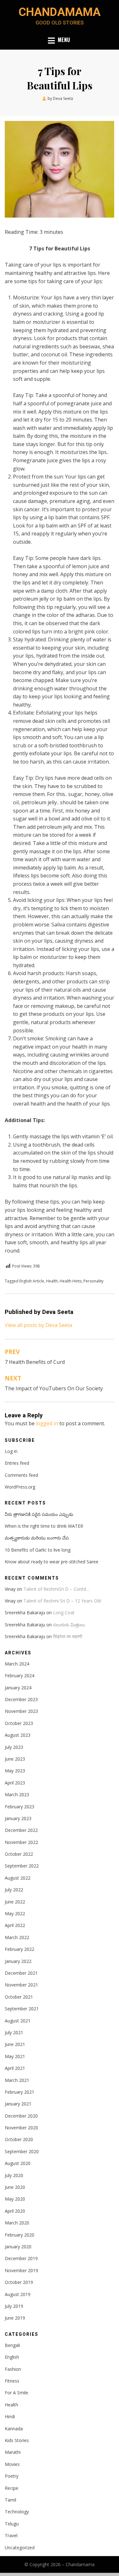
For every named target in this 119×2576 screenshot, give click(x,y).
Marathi (13, 2452)
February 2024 (20, 1675)
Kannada (14, 2429)
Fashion (13, 2369)
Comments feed (21, 1475)
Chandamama (60, 12)
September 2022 (22, 1866)
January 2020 (18, 2247)
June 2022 (15, 1902)
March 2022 (17, 1937)
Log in (11, 1451)
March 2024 (17, 1664)
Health (52, 1281)
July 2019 (14, 2306)
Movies (12, 2464)
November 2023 (21, 1711)
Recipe (12, 2488)
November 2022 (21, 1842)
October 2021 (19, 1997)
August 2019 (18, 2294)
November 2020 (21, 2128)
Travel (11, 2535)
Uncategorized (20, 2548)
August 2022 (18, 1878)
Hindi (10, 2416)
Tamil (10, 2500)
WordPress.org (20, 1487)
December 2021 (21, 1973)
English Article (32, 1281)
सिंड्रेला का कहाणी (68, 1636)
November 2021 (21, 1985)
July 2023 (14, 1747)
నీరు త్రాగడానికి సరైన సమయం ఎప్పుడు (39, 1514)
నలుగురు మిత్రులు (69, 1625)
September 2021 (22, 2009)
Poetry (12, 2476)
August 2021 (18, 2021)
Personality (93, 1281)
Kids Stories (17, 2440)
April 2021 (15, 2068)
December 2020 (21, 2116)
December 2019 (21, 2258)
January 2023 (18, 1818)
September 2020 (22, 2151)
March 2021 (17, 2080)
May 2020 (15, 2199)
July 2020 (14, 2175)
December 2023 (21, 1699)
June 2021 (15, 2044)
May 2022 (15, 1913)
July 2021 (14, 2032)
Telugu (12, 2524)
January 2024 (18, 1688)
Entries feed (17, 1463)
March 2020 (17, 2223)
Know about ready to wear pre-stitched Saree (52, 1562)
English (12, 2357)
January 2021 (18, 2104)
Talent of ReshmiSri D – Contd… (56, 1589)
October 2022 (19, 1854)
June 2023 (15, 1759)
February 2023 (20, 1807)
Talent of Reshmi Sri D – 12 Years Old (62, 1601)
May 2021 (15, 2056)
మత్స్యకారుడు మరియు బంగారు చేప (37, 1538)
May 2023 (15, 1771)
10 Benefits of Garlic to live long (38, 1550)
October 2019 (19, 2282)
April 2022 (15, 1925)
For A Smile (17, 2393)
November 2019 (21, 2270)
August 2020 (18, 2163)
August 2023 (18, 1735)
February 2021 (20, 2092)
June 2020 (15, 2187)
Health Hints (71, 1281)
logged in (47, 1423)
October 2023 (19, 1723)
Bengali (12, 2345)
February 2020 (20, 2235)
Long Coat (64, 1613)
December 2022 (21, 1830)
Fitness (12, 2381)
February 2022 (20, 1949)
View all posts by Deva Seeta (38, 1325)
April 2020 (15, 2211)
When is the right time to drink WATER (44, 1526)
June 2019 (15, 2318)
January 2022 (18, 1961)
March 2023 (17, 1794)
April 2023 (15, 1783)
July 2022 (14, 1890)
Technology (17, 2512)
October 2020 (19, 2139)
